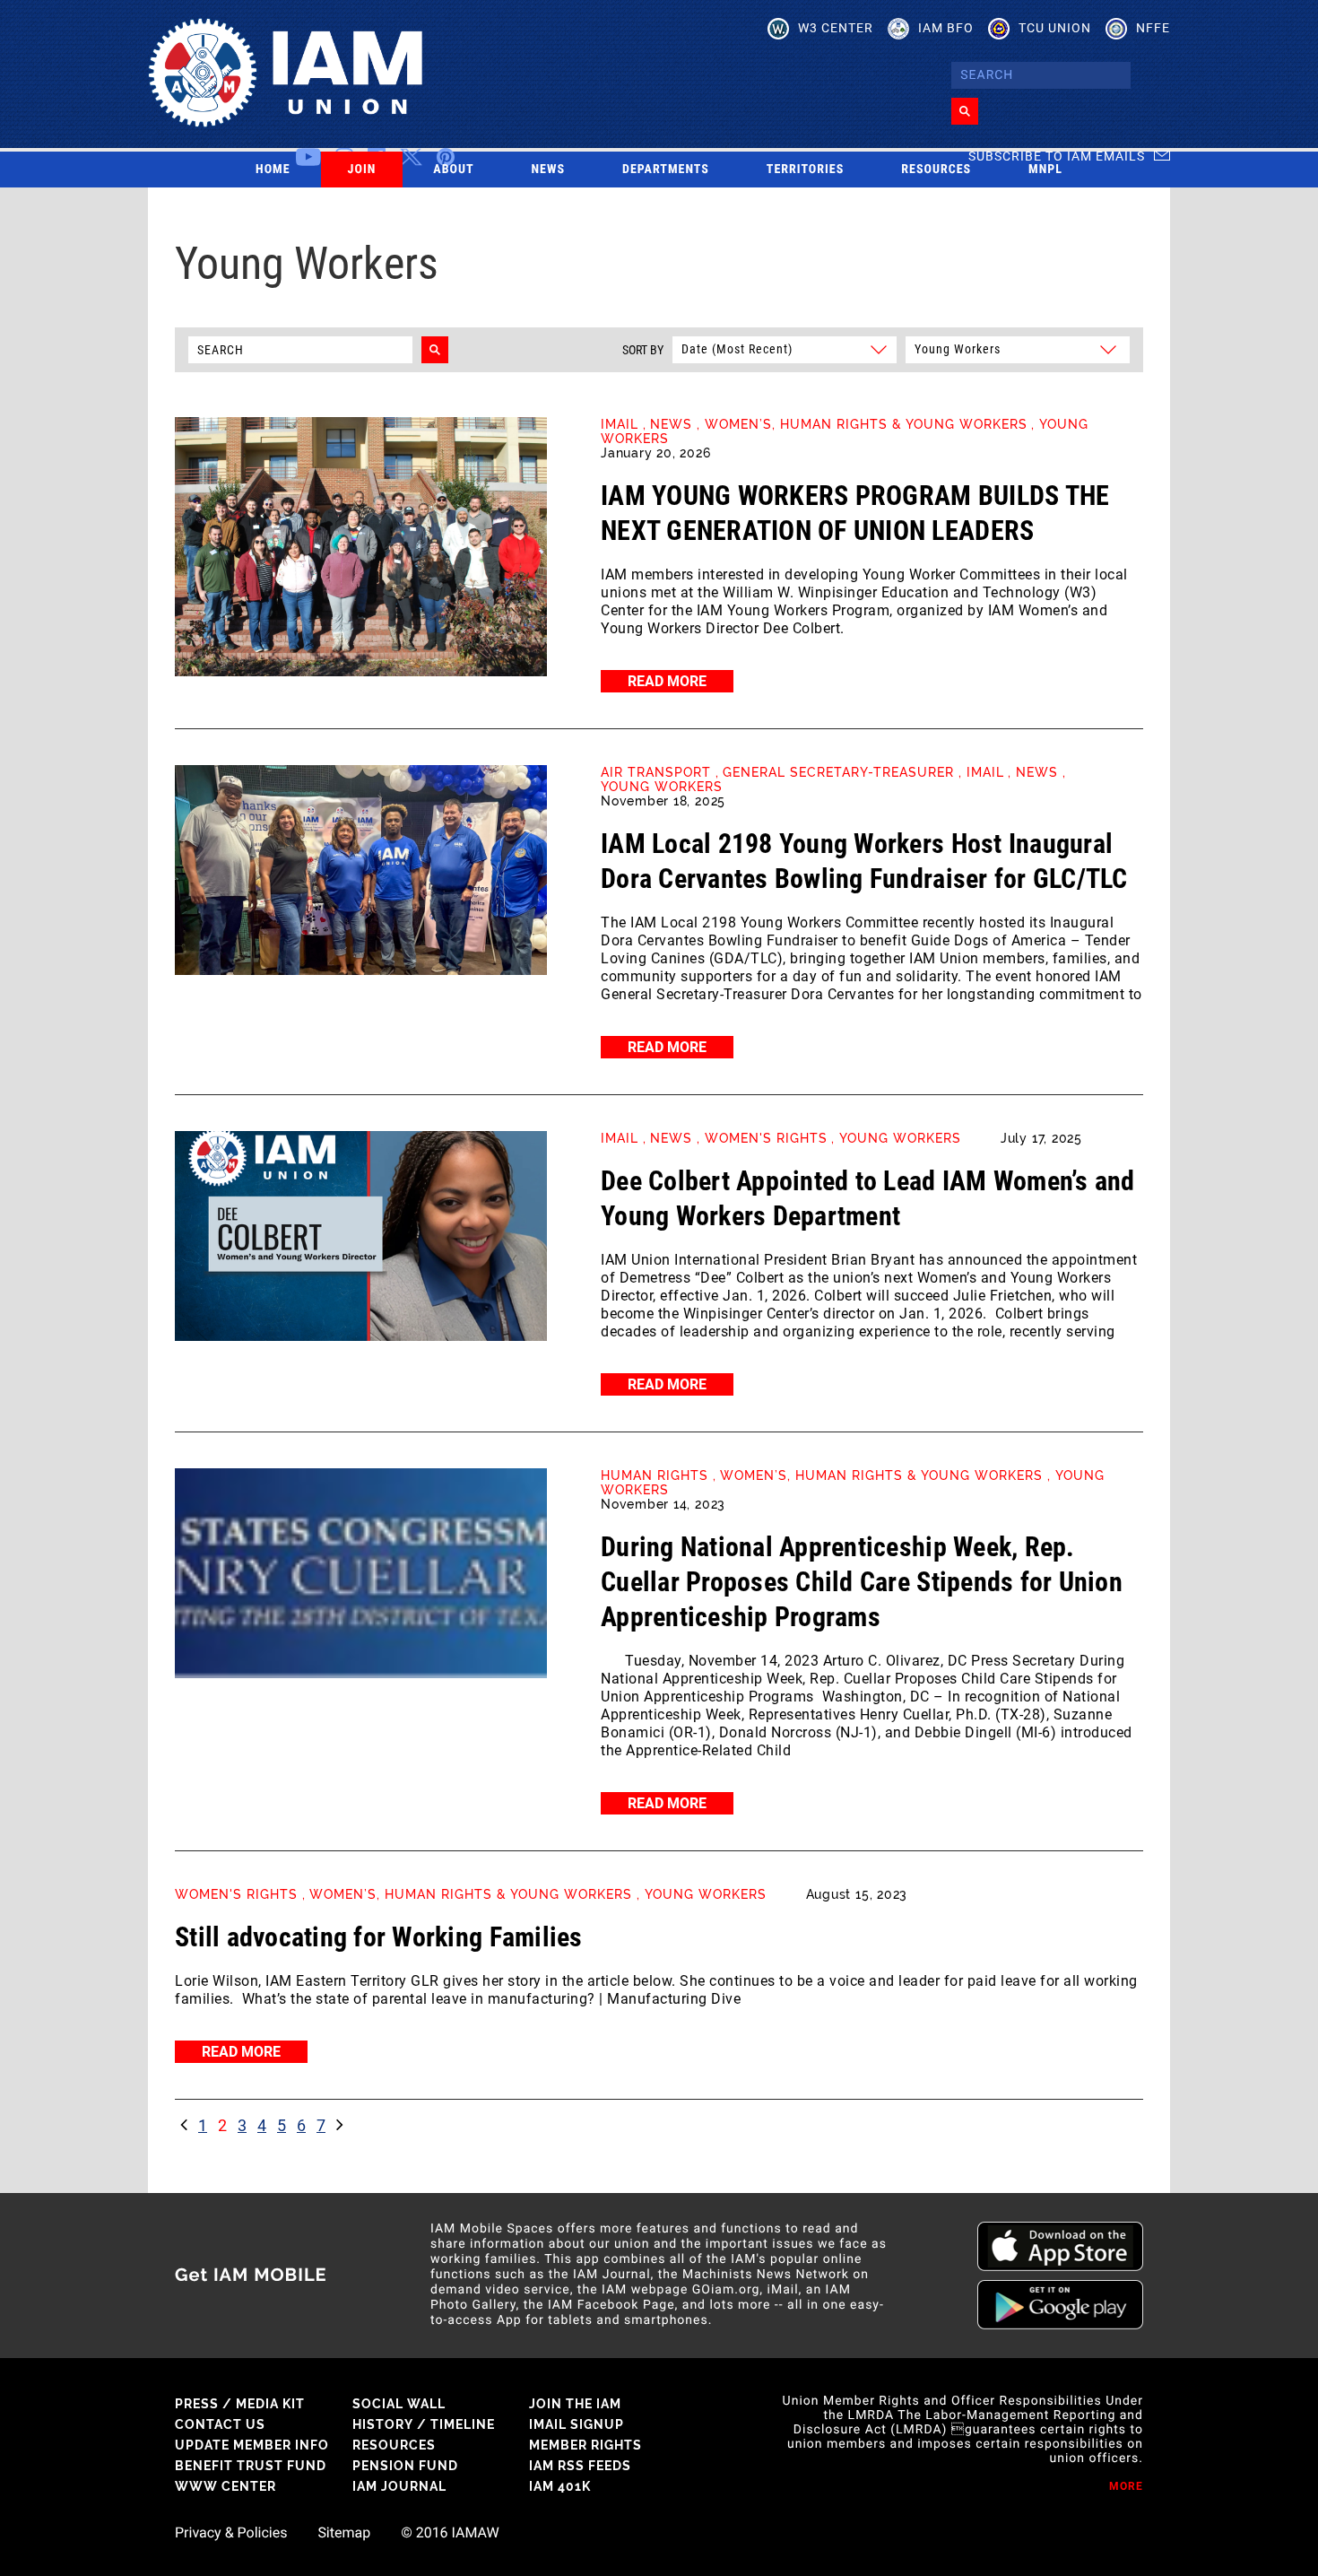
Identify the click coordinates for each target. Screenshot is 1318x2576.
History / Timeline (424, 2424)
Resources (936, 170)
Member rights (585, 2445)
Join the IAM (575, 2404)
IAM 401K (560, 2486)
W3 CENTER (836, 28)
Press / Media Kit (240, 2404)
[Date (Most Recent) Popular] (784, 348)
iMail (620, 424)
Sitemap (344, 2533)
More (1126, 2486)
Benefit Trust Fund (251, 2466)
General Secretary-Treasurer (838, 772)
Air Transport (656, 772)
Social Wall (399, 2404)
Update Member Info (252, 2445)
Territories (805, 170)
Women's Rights (766, 1138)
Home (273, 170)
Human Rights (655, 1475)
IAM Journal (399, 2486)
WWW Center (225, 2486)
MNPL (1045, 170)
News (549, 170)
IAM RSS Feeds (580, 2466)
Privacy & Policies (231, 2533)
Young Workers (662, 787)
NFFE (1153, 28)
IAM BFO (946, 28)
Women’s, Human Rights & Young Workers (866, 424)
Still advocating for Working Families (379, 1937)
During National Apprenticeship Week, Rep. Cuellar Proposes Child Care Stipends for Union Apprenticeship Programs (862, 1582)
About (453, 170)
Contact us (220, 2424)
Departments (666, 170)
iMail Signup (577, 2424)
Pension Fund (405, 2466)
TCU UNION (1055, 28)
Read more (667, 681)
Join (362, 170)
